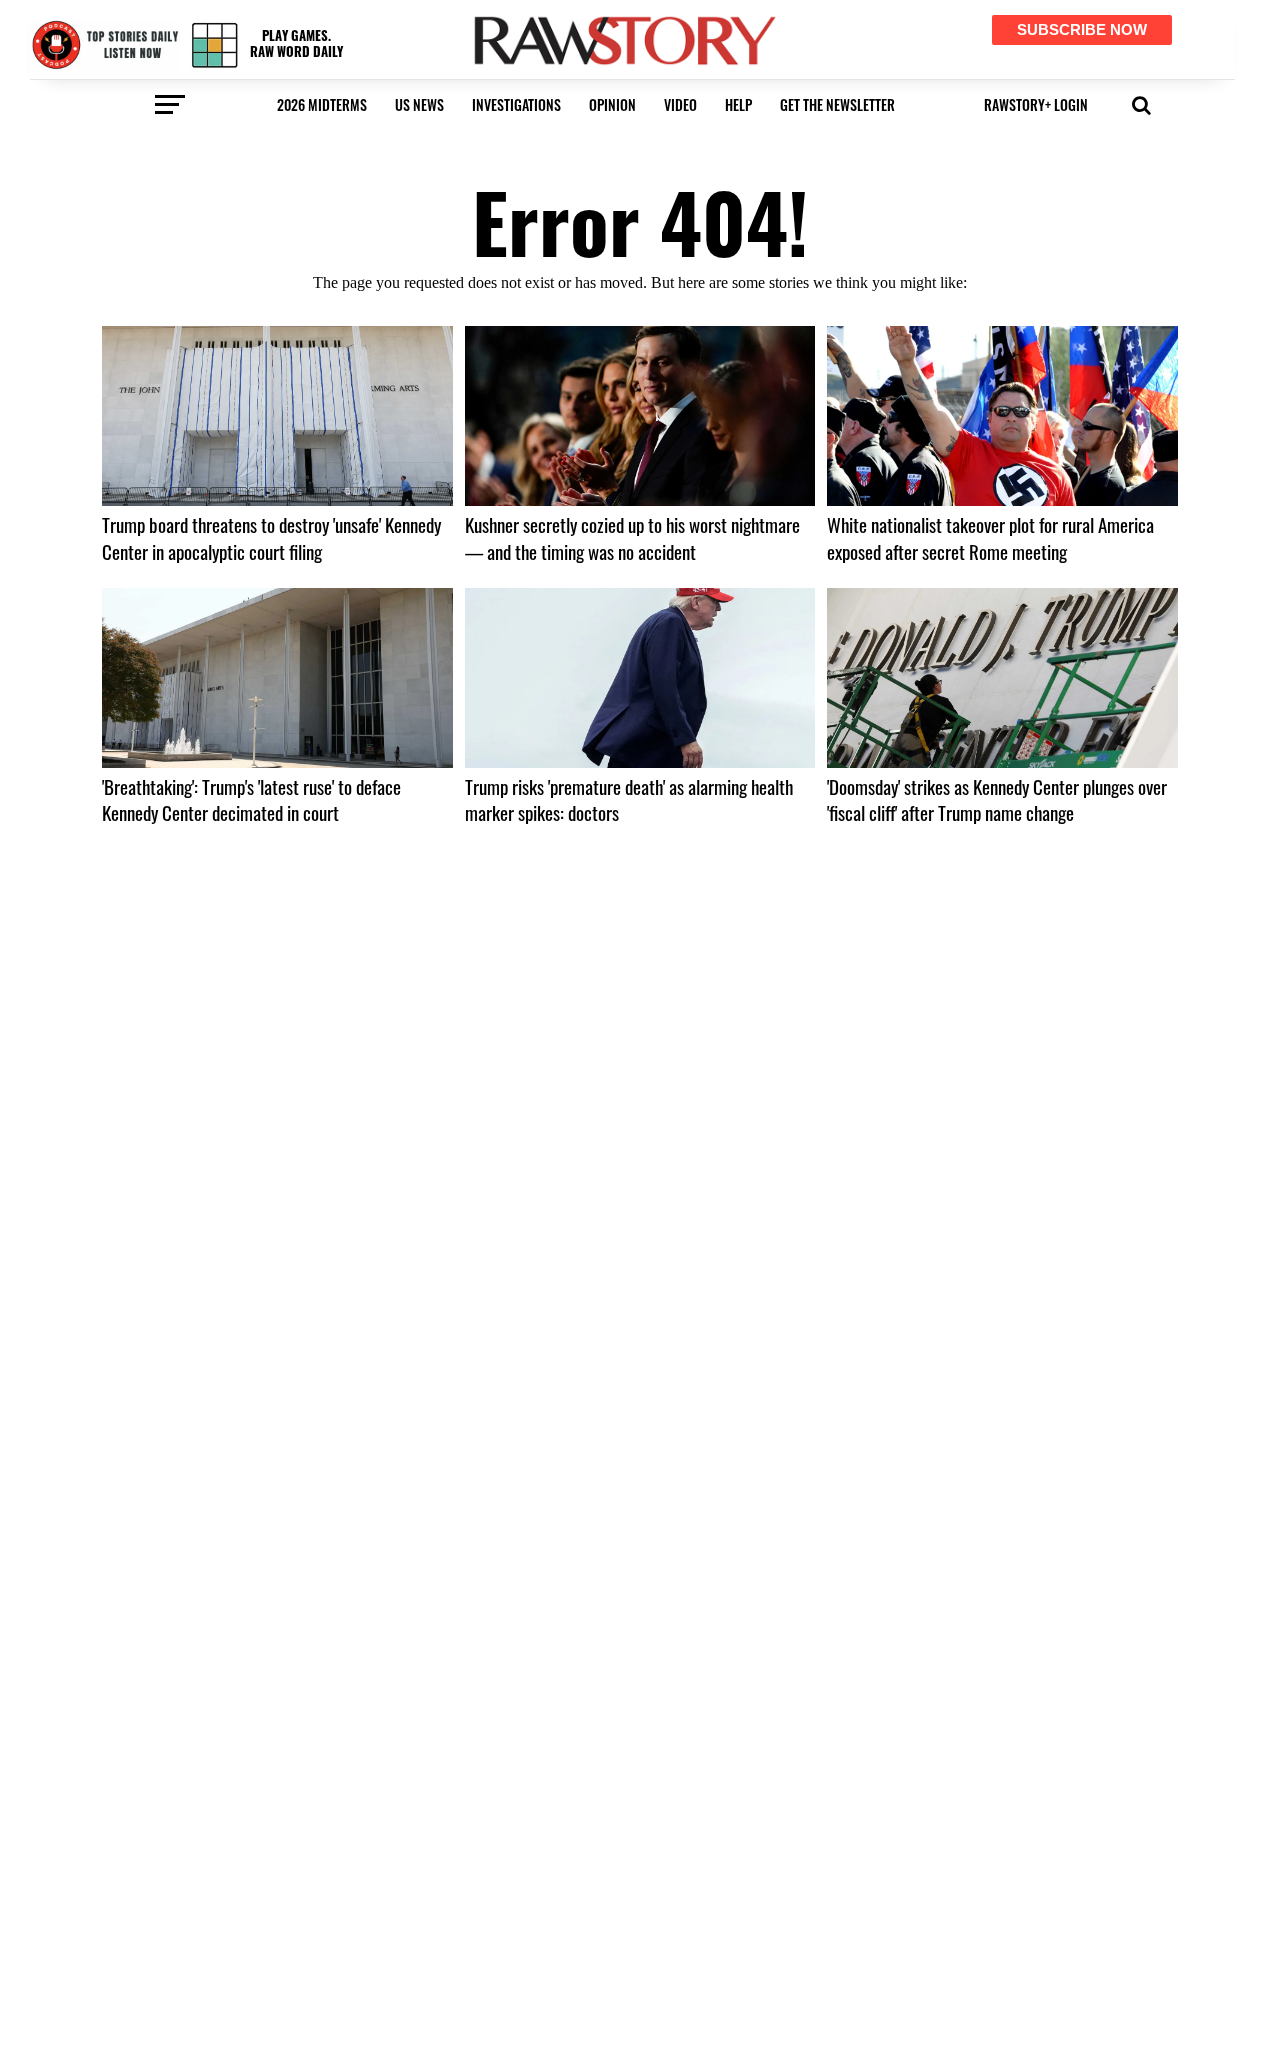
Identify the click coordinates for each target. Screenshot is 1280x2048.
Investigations (516, 104)
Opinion (612, 104)
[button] (1141, 103)
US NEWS (419, 104)
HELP (738, 104)
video (680, 104)
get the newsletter (837, 104)
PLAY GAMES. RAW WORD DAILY (296, 43)
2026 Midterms (322, 104)
